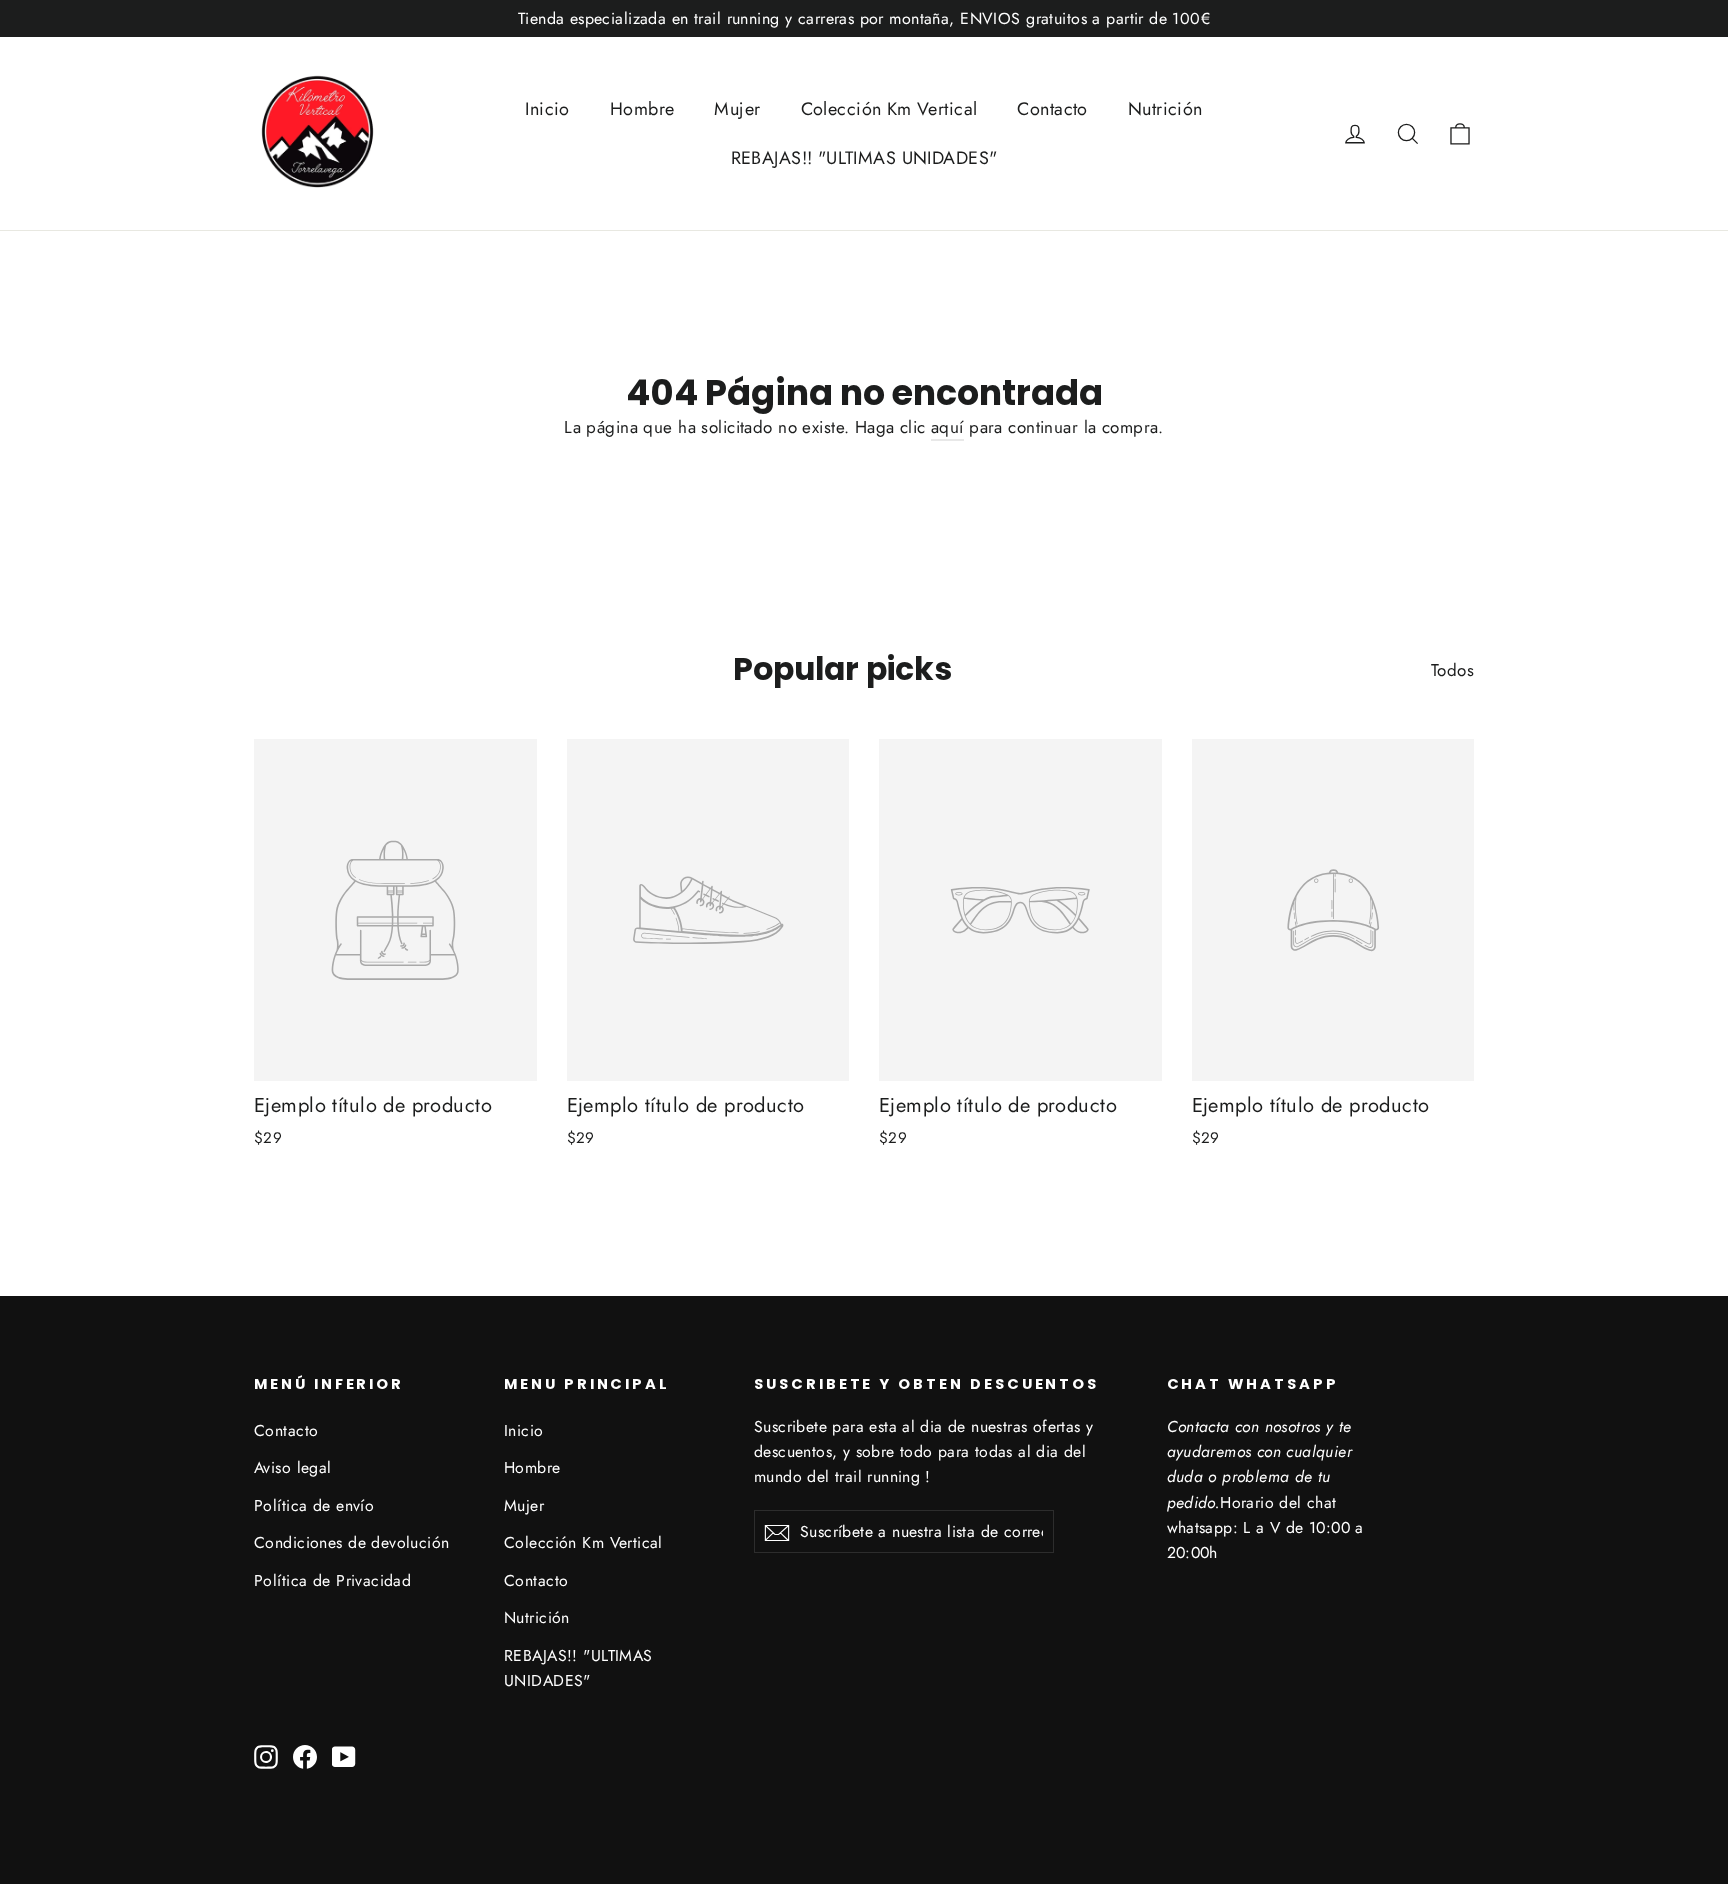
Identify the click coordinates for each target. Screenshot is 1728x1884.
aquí (947, 427)
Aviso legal (293, 1467)
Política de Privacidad (332, 1580)
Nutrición (1165, 109)
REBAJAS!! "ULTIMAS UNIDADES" (864, 158)
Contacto (1052, 109)
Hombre (642, 109)
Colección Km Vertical (889, 109)
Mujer (737, 109)
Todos (1452, 670)
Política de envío (314, 1505)
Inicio (547, 109)
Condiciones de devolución (352, 1542)
